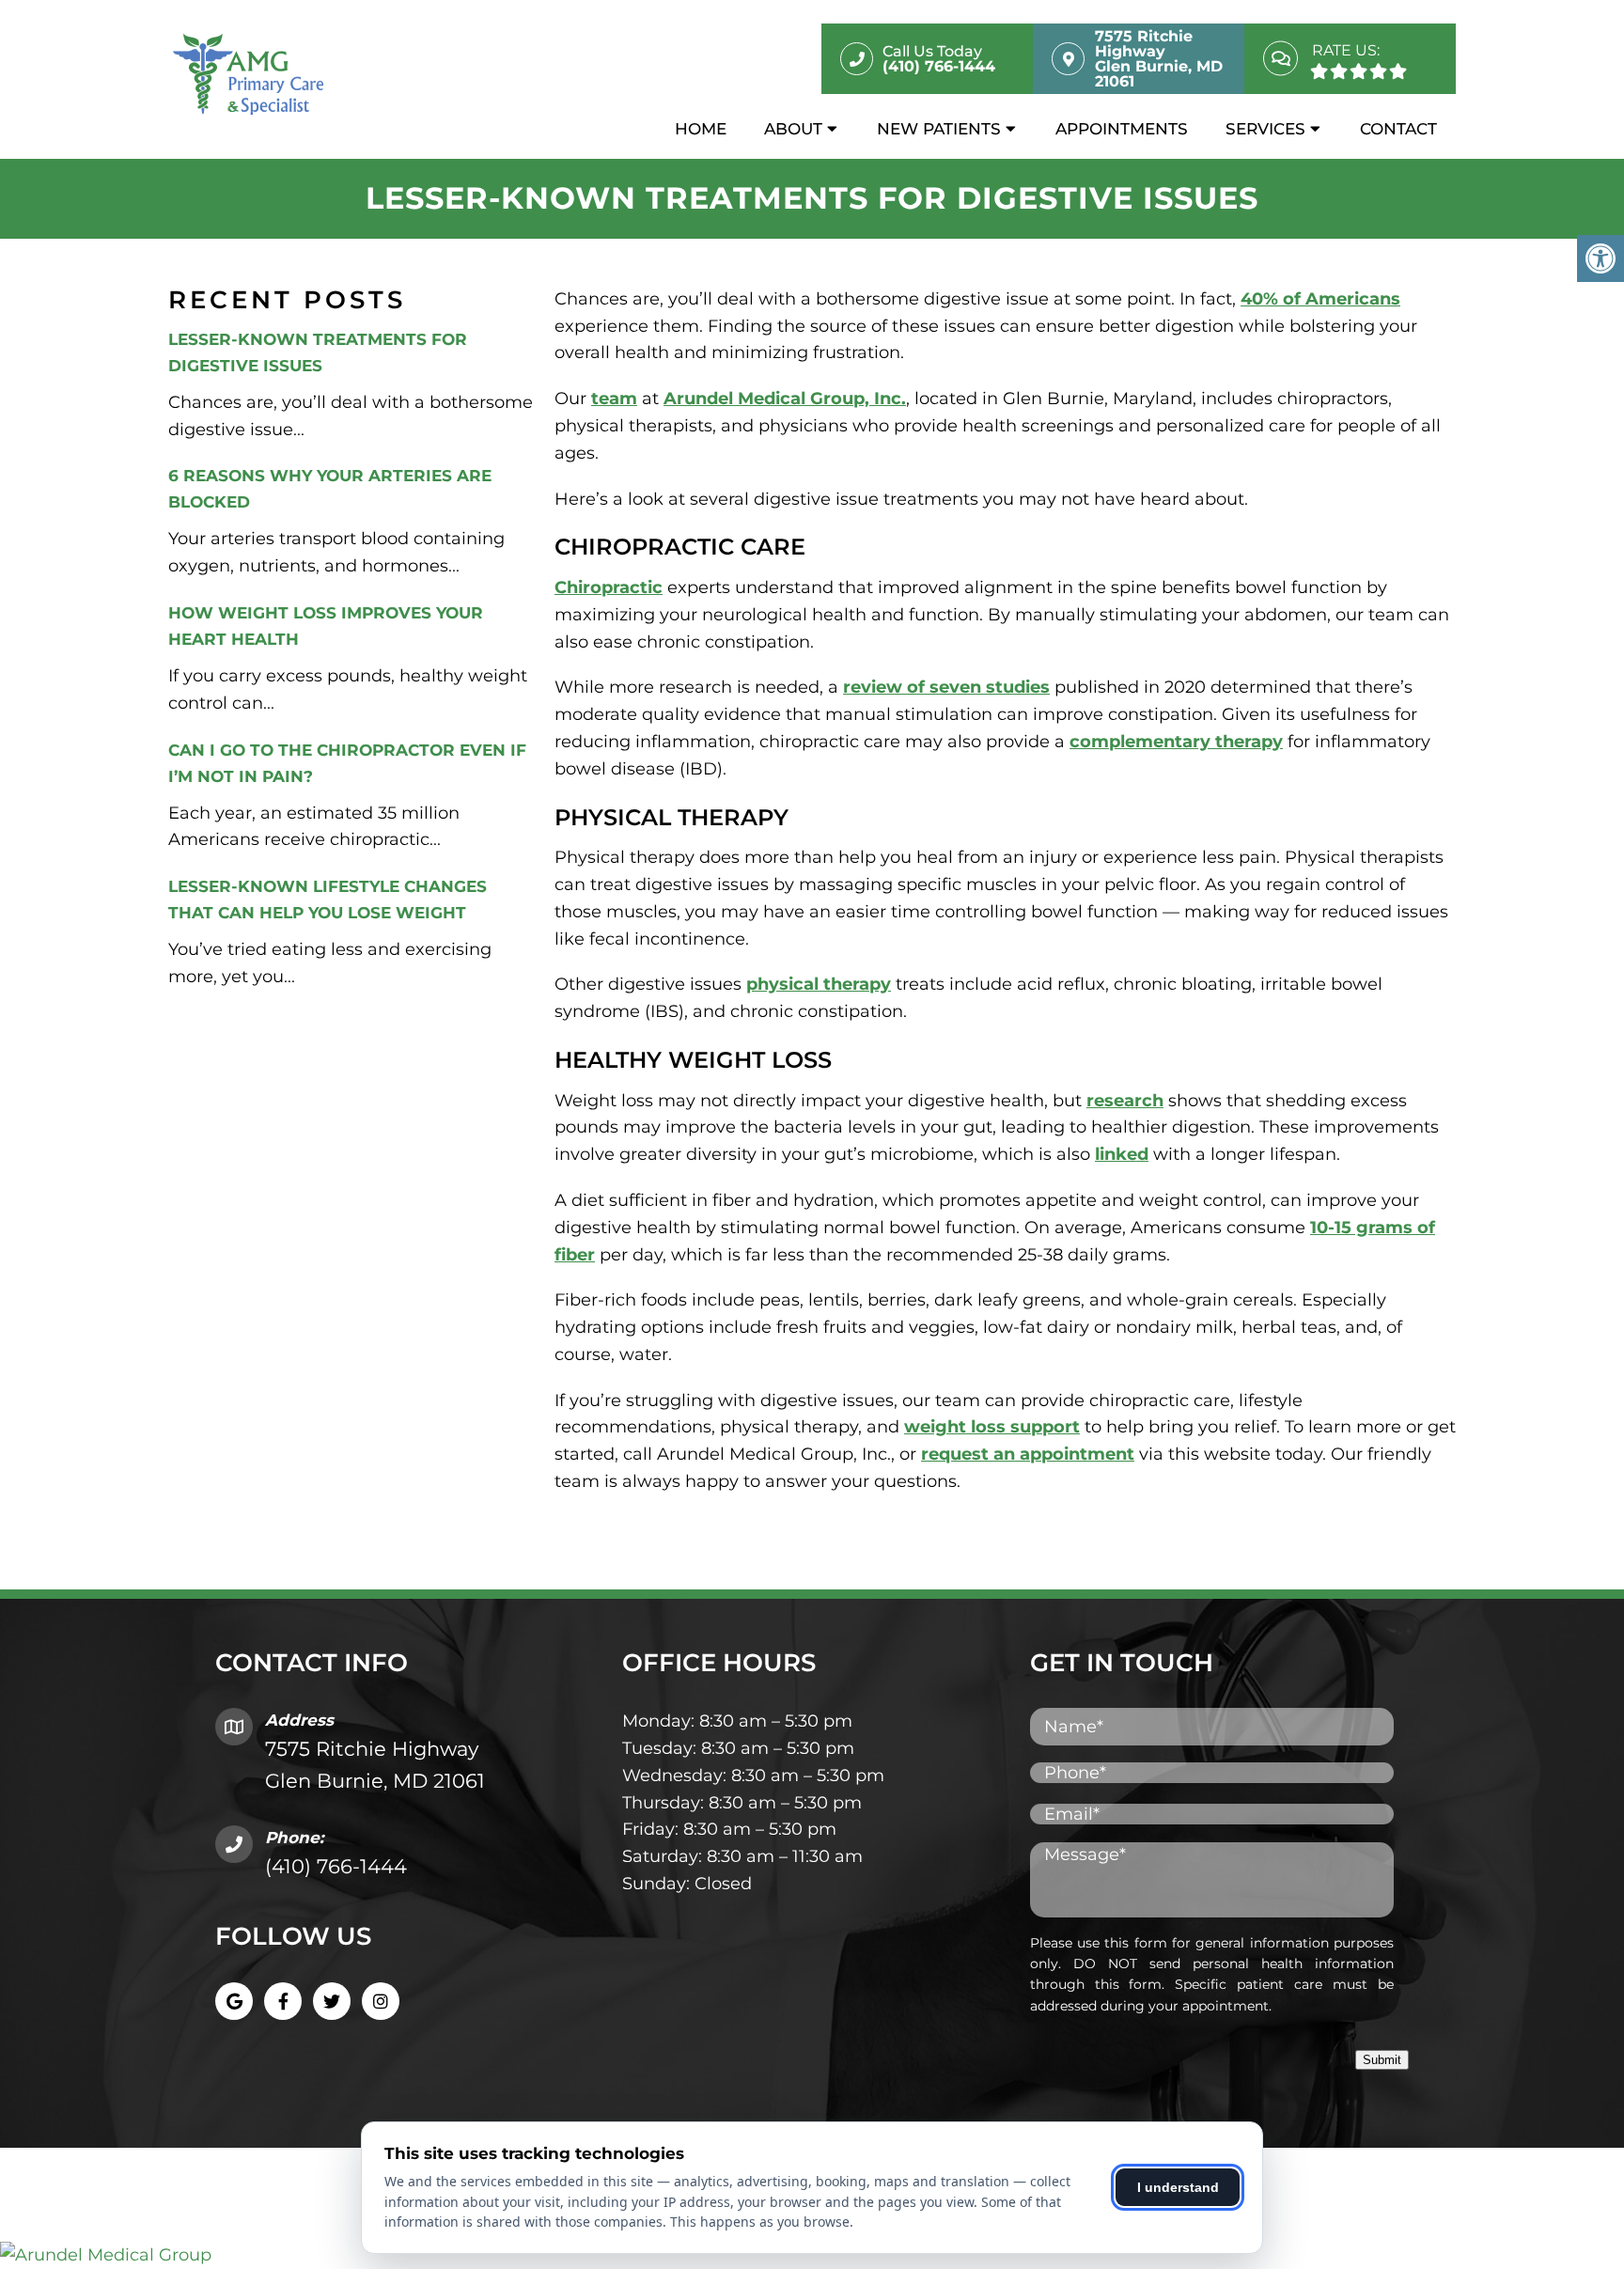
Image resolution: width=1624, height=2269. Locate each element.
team (614, 399)
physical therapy (819, 984)
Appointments (1122, 129)
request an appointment (1028, 1454)
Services (1265, 129)
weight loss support (992, 1427)
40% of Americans (1320, 299)
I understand (1178, 2187)
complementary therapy (1176, 742)
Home (701, 129)
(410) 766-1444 (336, 1866)
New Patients (939, 129)
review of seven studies (946, 687)
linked (1122, 1154)
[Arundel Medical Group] (812, 2255)
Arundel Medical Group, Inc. (785, 399)
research (1125, 1101)
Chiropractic (609, 587)
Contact (1398, 129)
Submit (1382, 2060)
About (793, 129)
